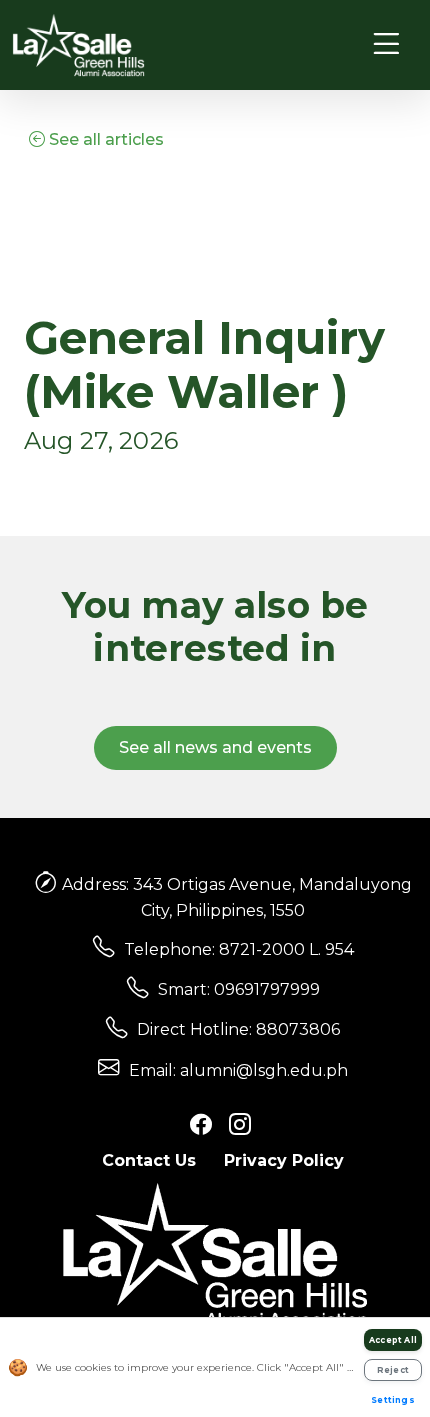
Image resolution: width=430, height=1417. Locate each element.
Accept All (393, 1340)
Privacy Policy (284, 1160)
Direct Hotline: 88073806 (238, 1029)
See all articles (104, 139)
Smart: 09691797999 (239, 989)
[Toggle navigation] (386, 44)
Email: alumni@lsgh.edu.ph (238, 1070)
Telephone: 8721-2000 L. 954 (239, 949)
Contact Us (149, 1160)
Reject (393, 1370)
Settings (393, 1400)
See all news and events (215, 747)
